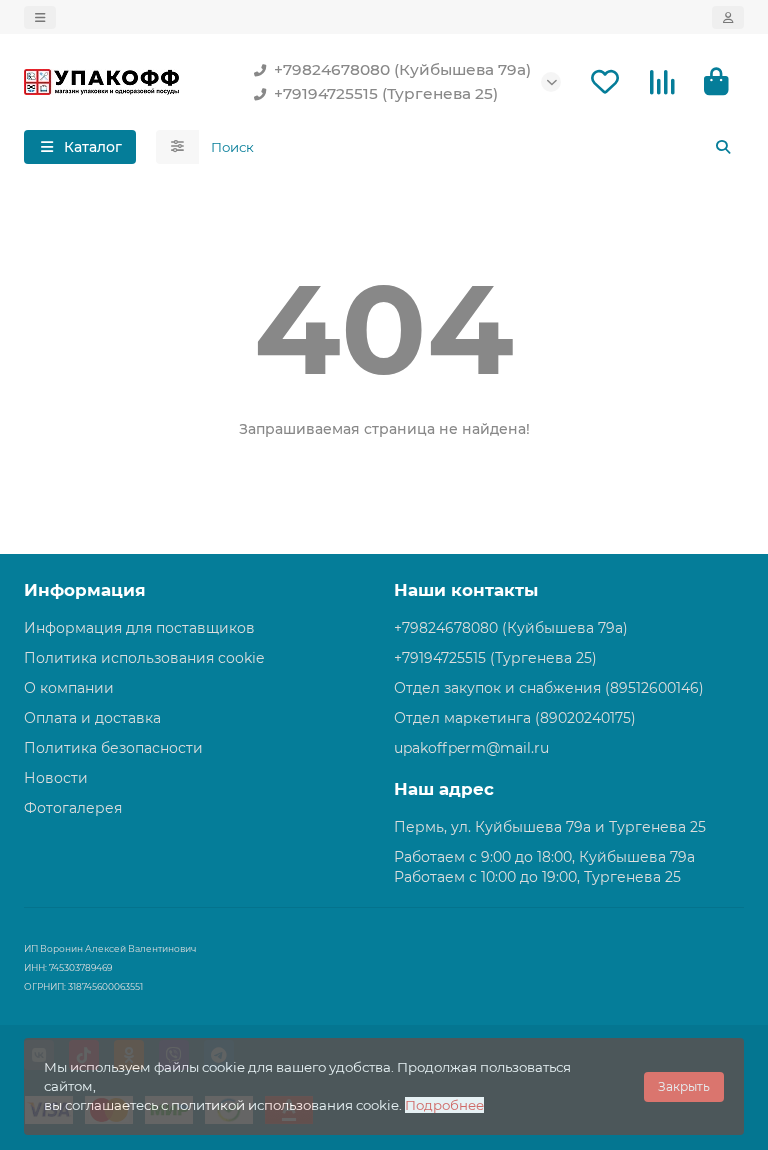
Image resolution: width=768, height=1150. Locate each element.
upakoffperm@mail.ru (471, 748)
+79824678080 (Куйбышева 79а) (402, 69)
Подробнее (444, 1105)
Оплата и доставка (92, 718)
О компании (69, 688)
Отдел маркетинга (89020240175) (515, 718)
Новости (56, 778)
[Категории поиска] (177, 147)
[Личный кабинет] (728, 17)
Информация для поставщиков (139, 628)
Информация (85, 590)
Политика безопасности (113, 748)
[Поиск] (723, 147)
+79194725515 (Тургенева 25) (386, 93)
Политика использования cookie (144, 658)
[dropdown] (40, 17)
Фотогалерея (73, 808)
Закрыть (684, 1086)
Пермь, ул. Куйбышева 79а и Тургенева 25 (550, 827)
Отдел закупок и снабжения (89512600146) (549, 688)
